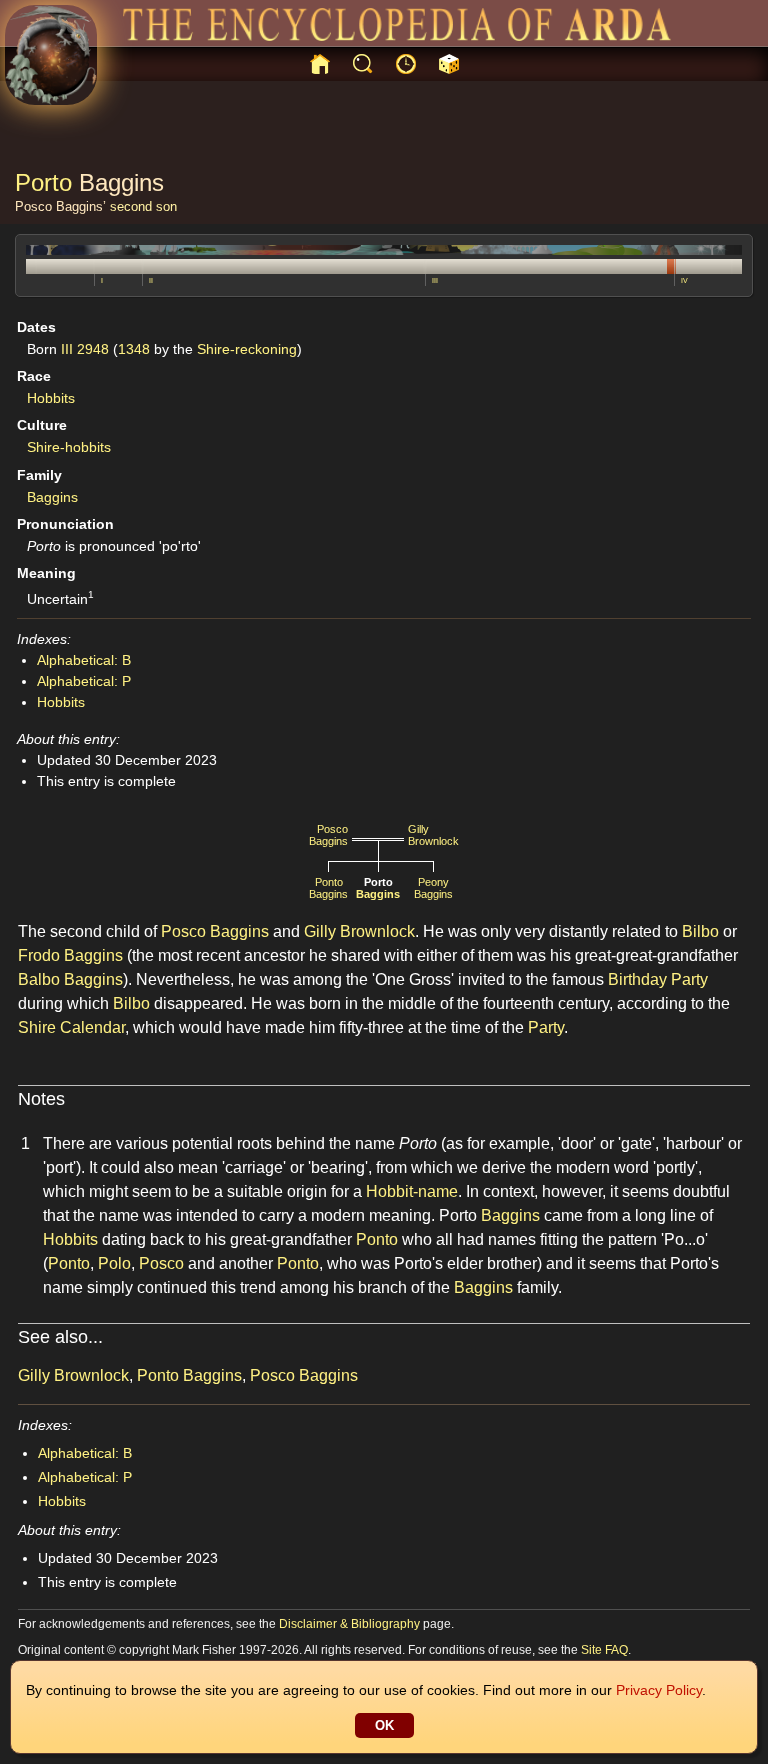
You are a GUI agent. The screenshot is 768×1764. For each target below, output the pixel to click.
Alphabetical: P (84, 681)
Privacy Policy (659, 1690)
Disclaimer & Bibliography (349, 1624)
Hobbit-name (412, 1191)
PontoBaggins (328, 888)
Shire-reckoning (247, 349)
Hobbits (51, 398)
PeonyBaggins (433, 888)
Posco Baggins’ (60, 206)
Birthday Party (658, 979)
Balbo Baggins (70, 979)
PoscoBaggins (328, 835)
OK (384, 1725)
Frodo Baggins (70, 955)
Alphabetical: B (84, 660)
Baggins (121, 182)
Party (546, 1027)
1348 (134, 349)
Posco (161, 1263)
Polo (114, 1263)
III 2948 (85, 349)
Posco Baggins (215, 931)
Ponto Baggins (189, 1375)
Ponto (377, 1239)
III (435, 280)
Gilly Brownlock (359, 931)
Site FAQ (604, 1650)
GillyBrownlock (433, 835)
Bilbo (700, 931)
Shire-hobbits (69, 447)
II (151, 280)
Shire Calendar (71, 1027)
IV (684, 280)
